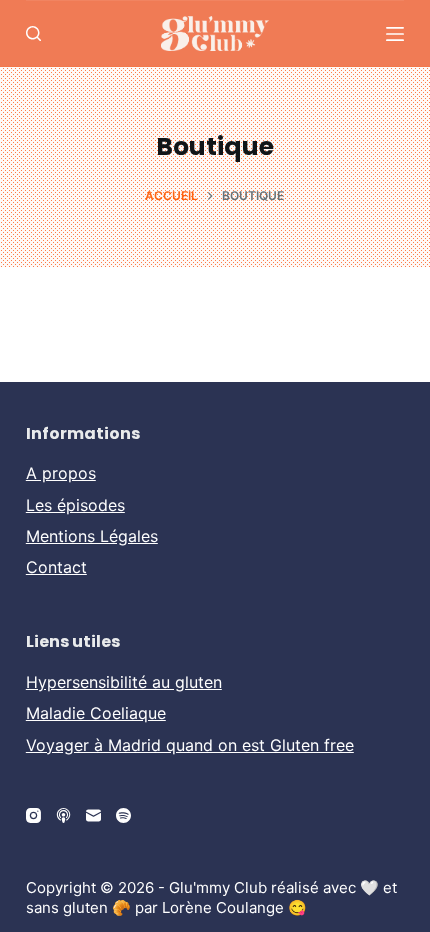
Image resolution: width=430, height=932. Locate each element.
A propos (61, 473)
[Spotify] (123, 815)
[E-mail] (93, 815)
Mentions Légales (92, 536)
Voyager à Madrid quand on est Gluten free (190, 745)
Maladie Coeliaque (96, 713)
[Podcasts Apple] (63, 815)
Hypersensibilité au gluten (124, 682)
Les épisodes (75, 505)
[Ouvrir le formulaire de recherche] (33, 33)
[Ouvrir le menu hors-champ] (395, 34)
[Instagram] (33, 815)
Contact (56, 567)
